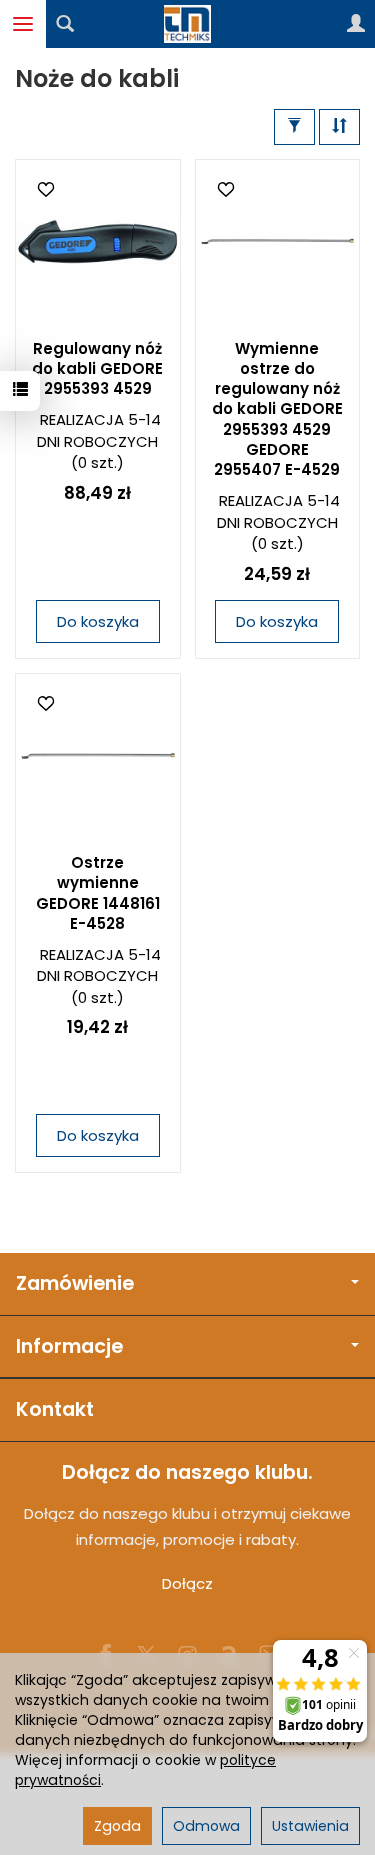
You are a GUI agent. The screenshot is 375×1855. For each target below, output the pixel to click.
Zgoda (117, 1826)
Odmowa (206, 1826)
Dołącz (187, 1583)
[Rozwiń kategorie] (23, 24)
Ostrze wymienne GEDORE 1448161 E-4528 (98, 893)
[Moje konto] (356, 24)
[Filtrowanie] (294, 126)
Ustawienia (310, 1826)
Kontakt (55, 1409)
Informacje (69, 1346)
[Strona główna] (188, 24)
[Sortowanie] (339, 126)
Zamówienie (75, 1283)
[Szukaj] (65, 24)
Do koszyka (98, 621)
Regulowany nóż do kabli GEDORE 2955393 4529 (97, 369)
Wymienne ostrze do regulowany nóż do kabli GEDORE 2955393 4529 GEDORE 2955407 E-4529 (277, 409)
